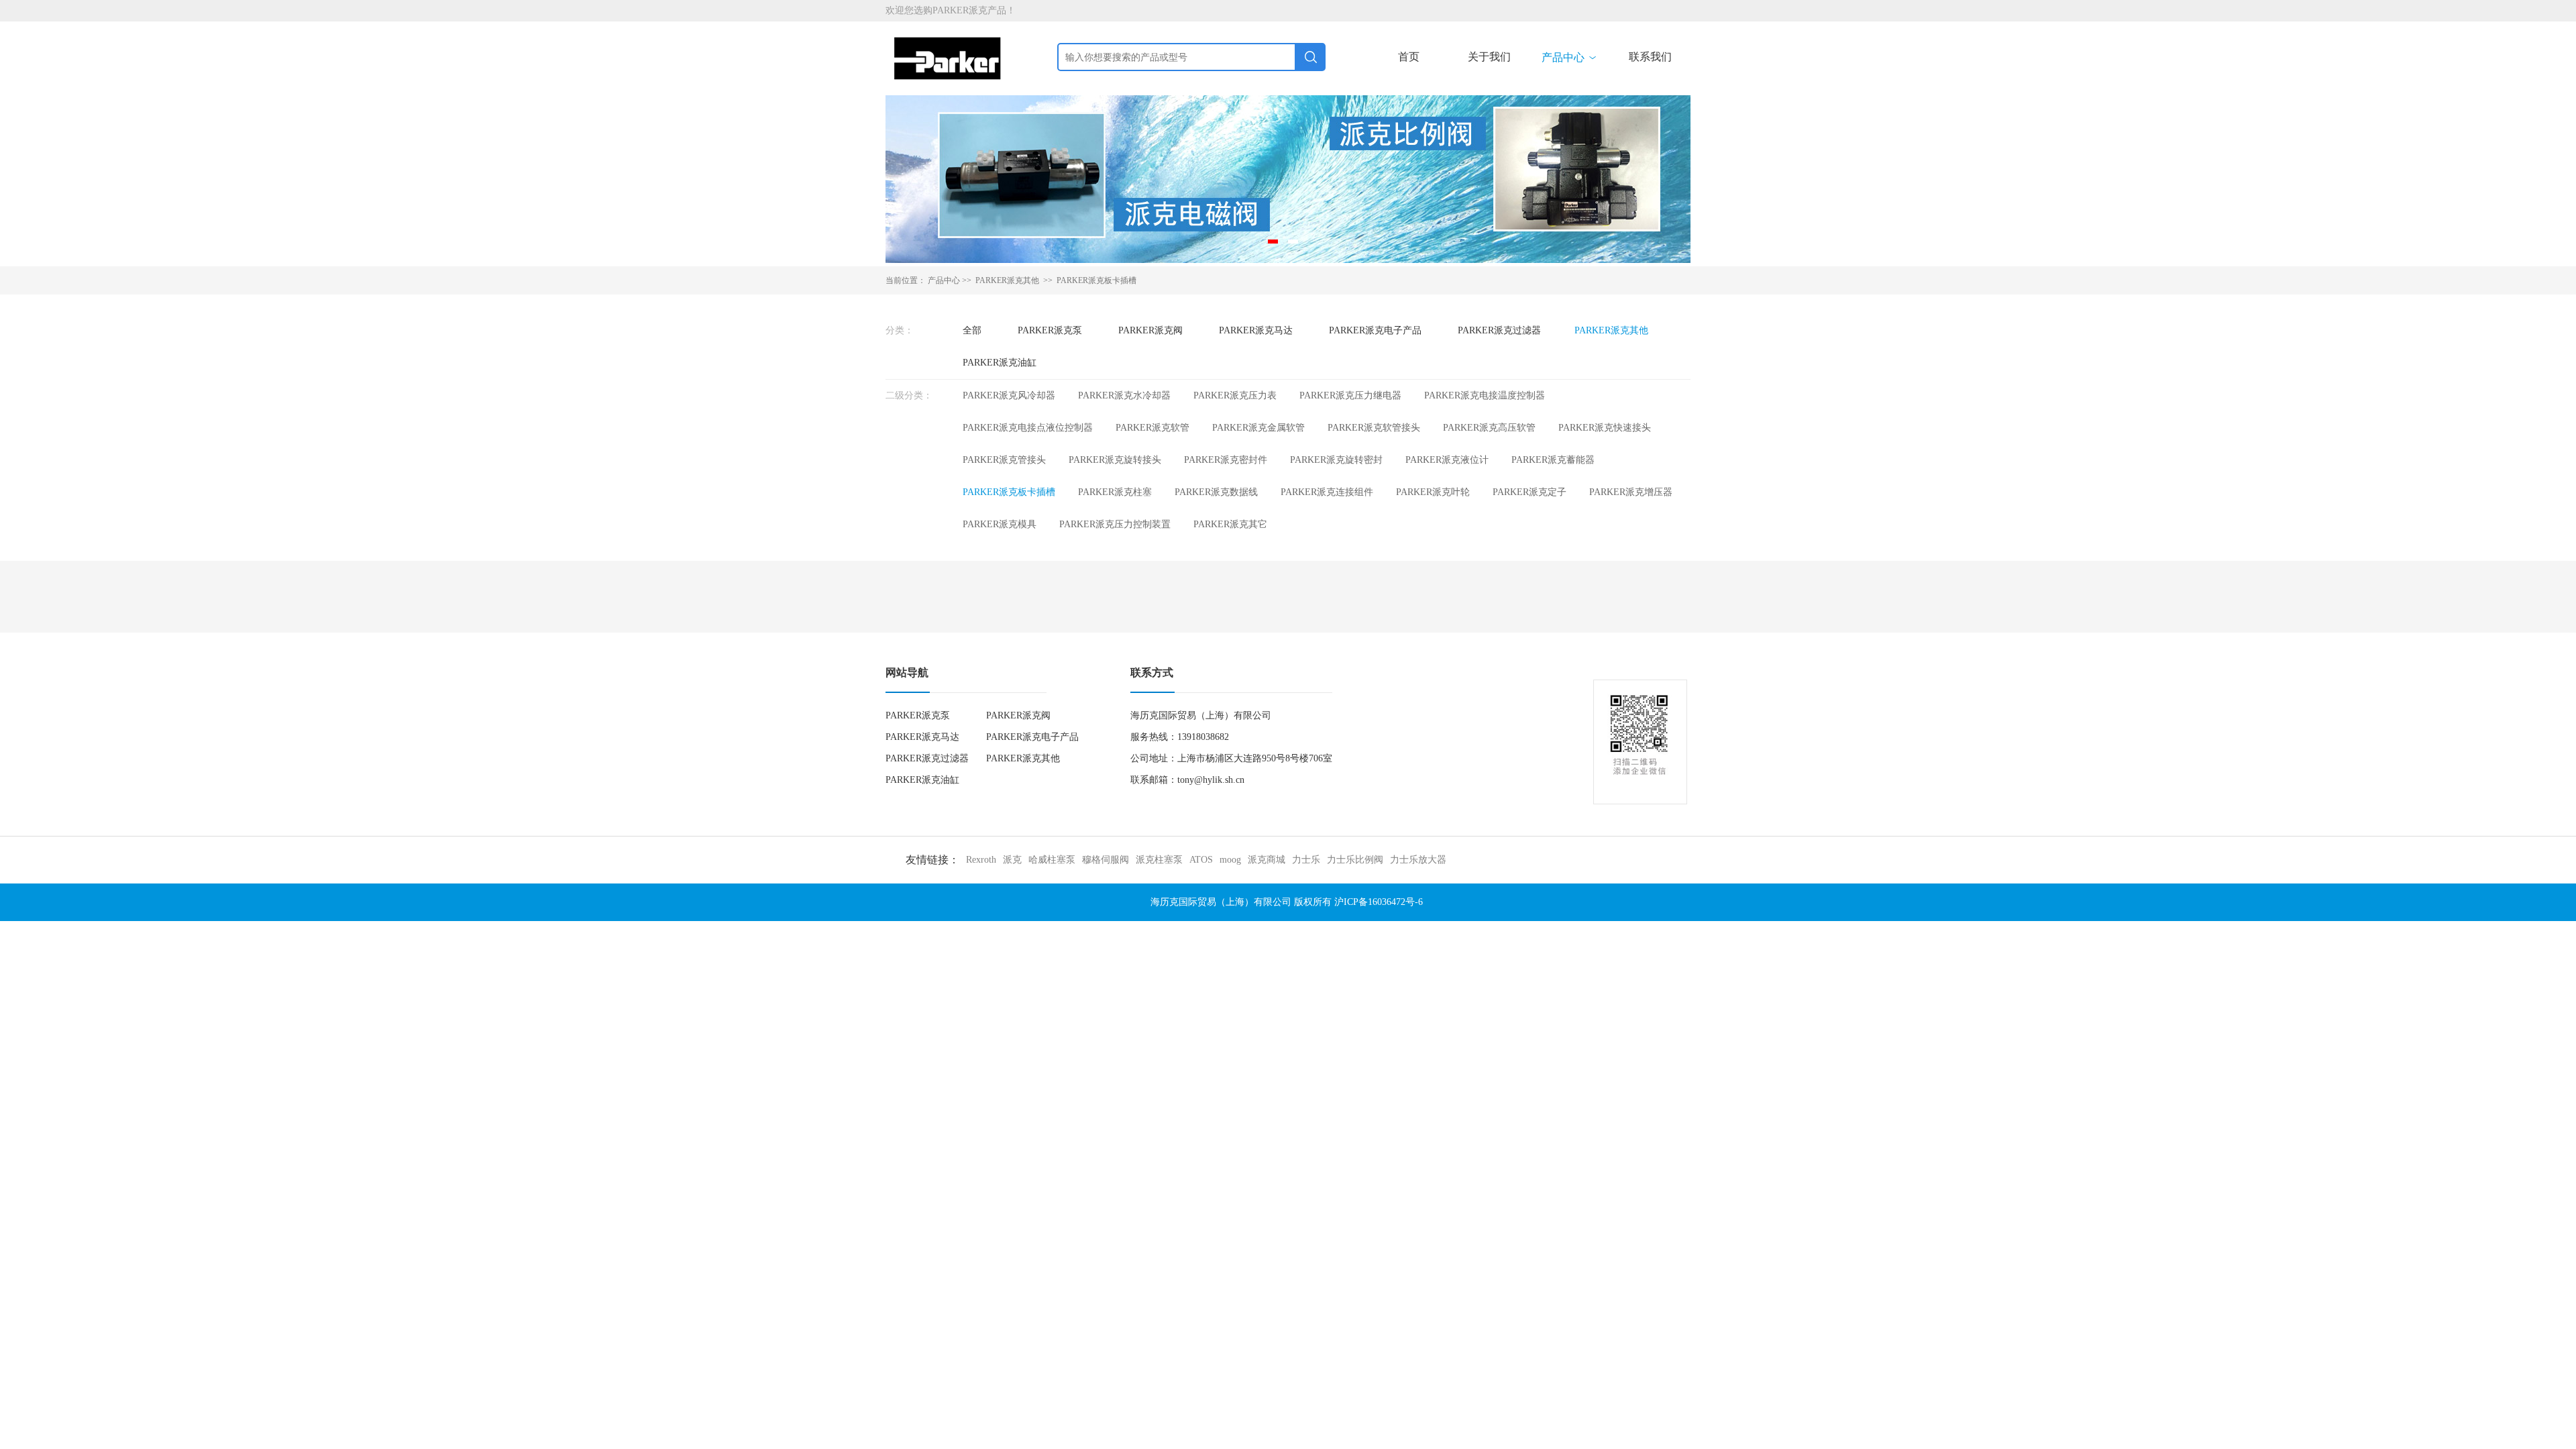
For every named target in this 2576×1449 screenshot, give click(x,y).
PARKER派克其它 (1230, 524)
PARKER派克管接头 (1004, 460)
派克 (1012, 860)
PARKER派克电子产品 (1375, 330)
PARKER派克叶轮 (1433, 492)
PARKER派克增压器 (1631, 492)
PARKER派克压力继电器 (1350, 395)
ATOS (1201, 860)
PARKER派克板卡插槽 (1096, 280)
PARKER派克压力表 (1235, 395)
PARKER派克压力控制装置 (1115, 524)
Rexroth (981, 860)
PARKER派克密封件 (1226, 460)
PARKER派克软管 (1152, 428)
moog (1230, 860)
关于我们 (1489, 57)
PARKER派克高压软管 (1489, 428)
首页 (1409, 57)
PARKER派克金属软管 (1258, 428)
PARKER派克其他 (1611, 330)
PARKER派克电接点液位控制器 (1028, 428)
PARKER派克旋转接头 (1115, 460)
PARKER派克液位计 (1447, 460)
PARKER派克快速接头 (1605, 428)
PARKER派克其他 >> (1015, 280)
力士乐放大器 (1418, 860)
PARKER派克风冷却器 (1009, 395)
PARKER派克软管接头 (1374, 428)
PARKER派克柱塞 (1115, 492)
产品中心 (1570, 57)
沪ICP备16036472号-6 (1379, 902)
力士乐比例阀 (1355, 860)
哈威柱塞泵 (1052, 860)
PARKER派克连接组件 (1327, 492)
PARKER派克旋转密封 (1336, 460)
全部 (972, 330)
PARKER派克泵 (1050, 330)
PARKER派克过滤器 (1499, 330)
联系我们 (1650, 57)
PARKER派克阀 (1150, 330)
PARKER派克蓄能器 (1553, 460)
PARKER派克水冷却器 (1124, 395)
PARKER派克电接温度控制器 (1485, 395)
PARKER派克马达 (1256, 330)
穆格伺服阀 (1106, 860)
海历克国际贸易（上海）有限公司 (1221, 902)
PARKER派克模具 (1000, 524)
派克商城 (1267, 860)
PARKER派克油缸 (1000, 363)
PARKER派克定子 (1529, 492)
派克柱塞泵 (1159, 860)
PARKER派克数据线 (1216, 492)
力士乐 (1306, 860)
